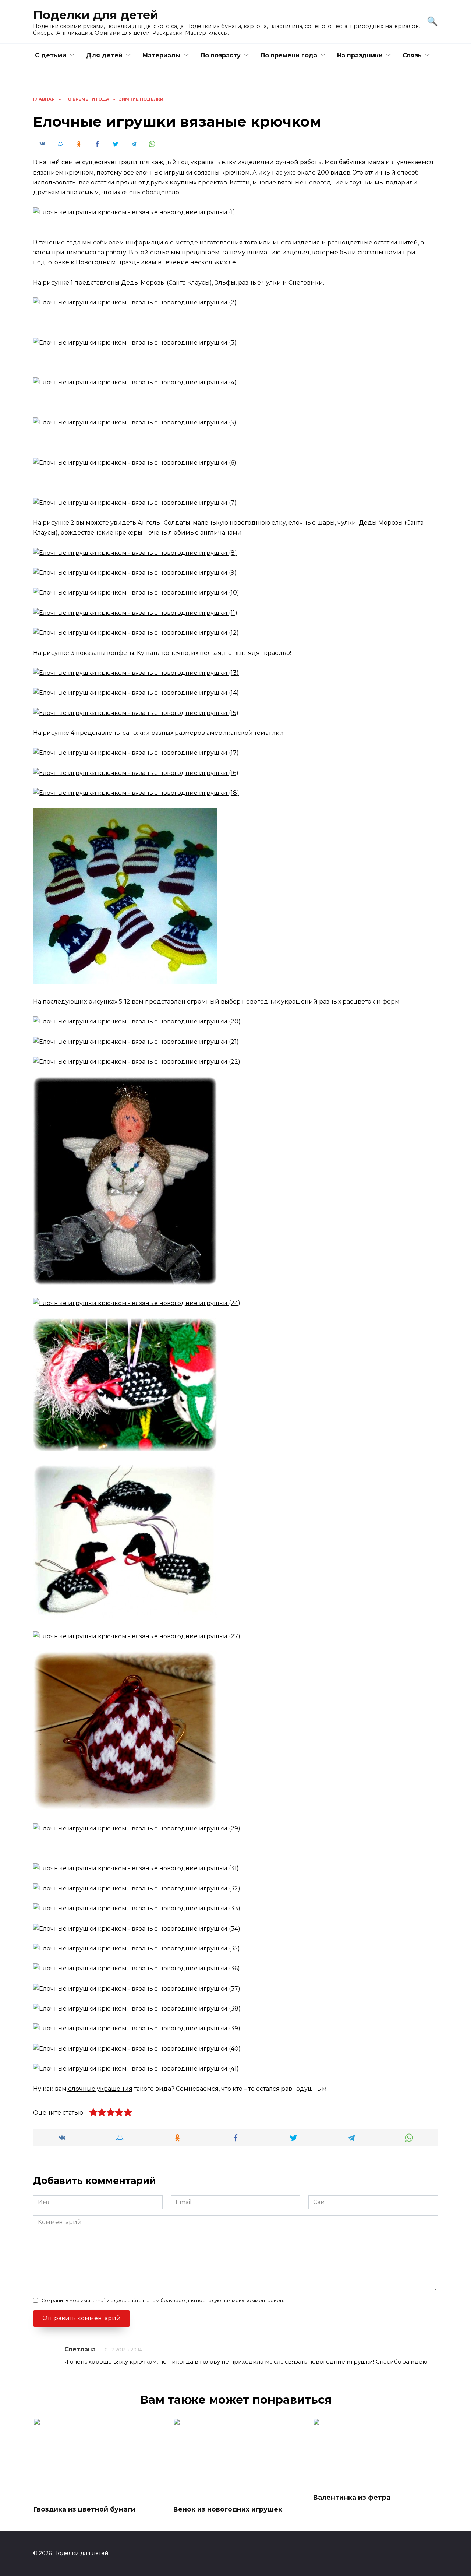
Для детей (104, 55)
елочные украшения (100, 2089)
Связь (412, 55)
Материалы (162, 55)
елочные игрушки (164, 172)
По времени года (289, 55)
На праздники (360, 55)
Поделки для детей (96, 15)
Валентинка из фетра (352, 2497)
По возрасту (221, 55)
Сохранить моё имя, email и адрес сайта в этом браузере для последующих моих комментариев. (163, 2300)
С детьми (51, 55)
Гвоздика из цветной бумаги (84, 2509)
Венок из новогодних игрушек (228, 2509)
